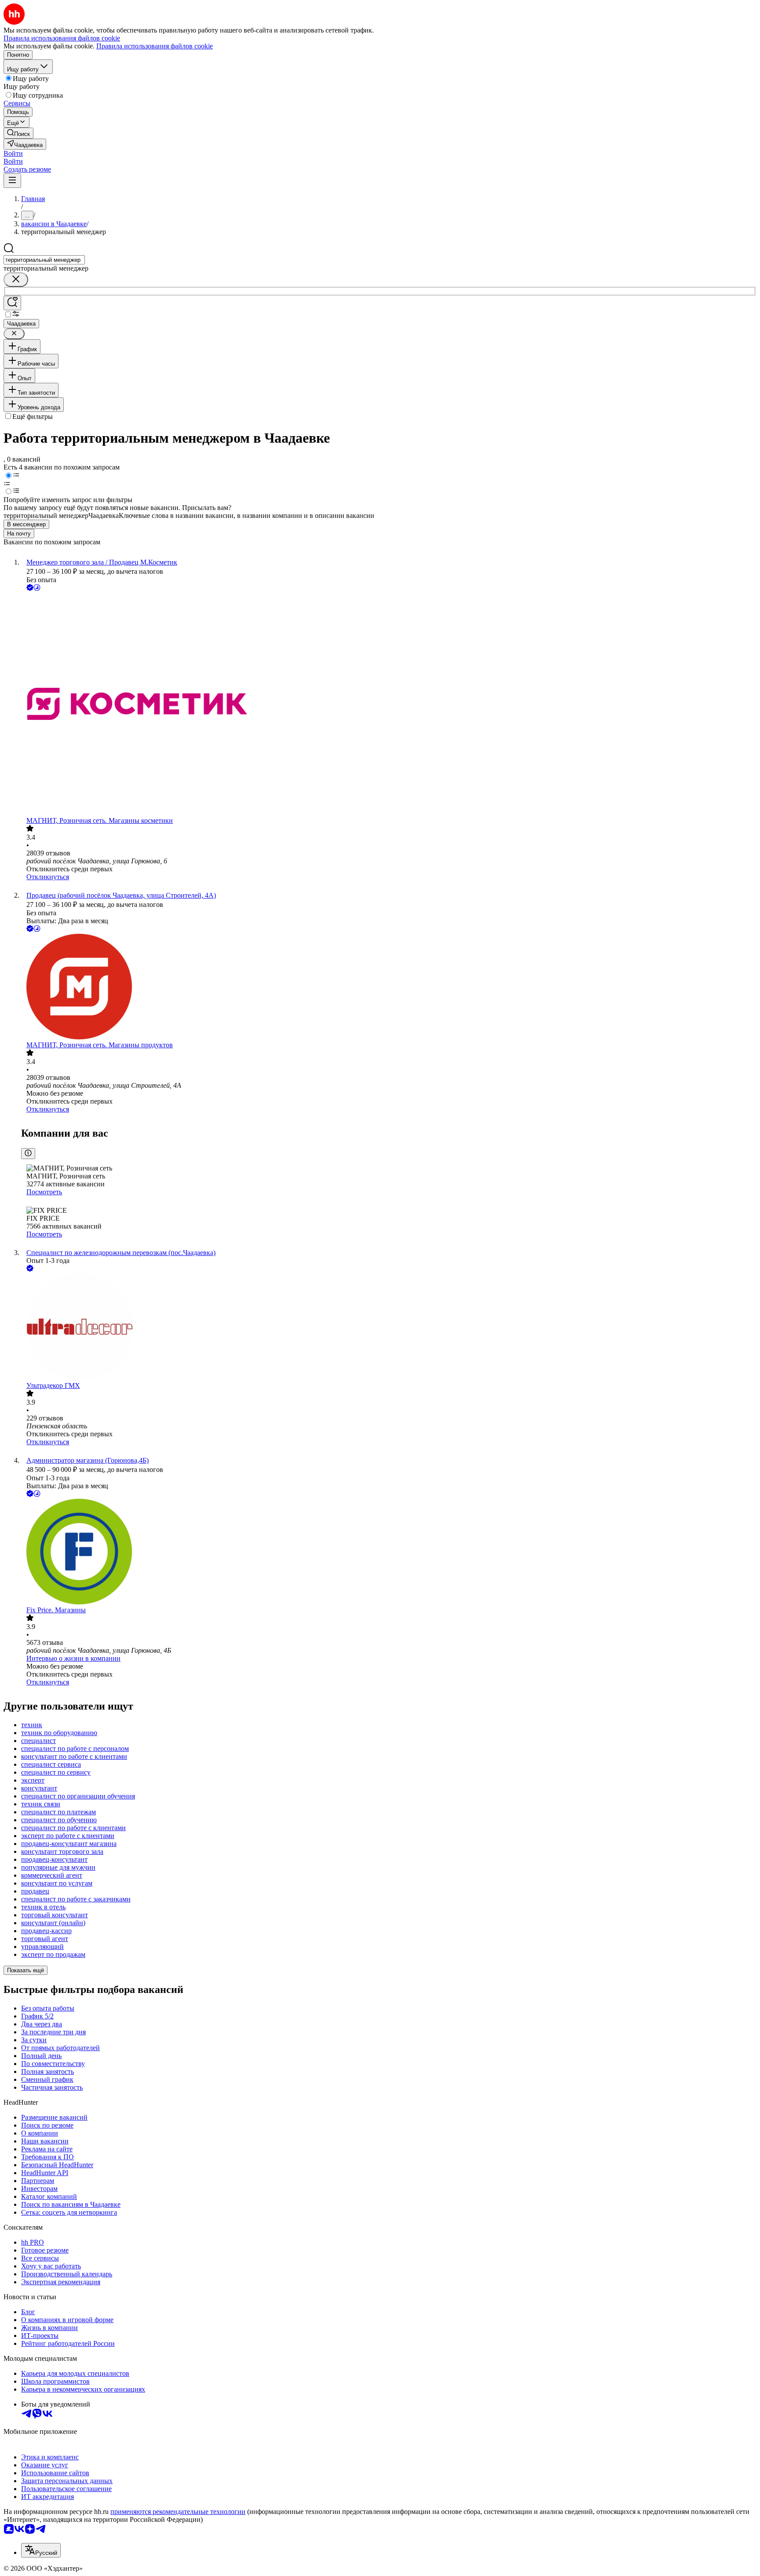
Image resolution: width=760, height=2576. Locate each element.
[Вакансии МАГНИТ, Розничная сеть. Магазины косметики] (389, 705)
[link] (18, 133)
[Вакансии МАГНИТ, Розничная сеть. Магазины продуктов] (389, 987)
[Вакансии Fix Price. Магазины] (389, 1552)
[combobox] (44, 260)
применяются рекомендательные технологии (178, 2512)
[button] (13, 153)
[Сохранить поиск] (12, 303)
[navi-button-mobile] (12, 181)
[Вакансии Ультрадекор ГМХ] (389, 1328)
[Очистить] (16, 280)
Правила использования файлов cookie (155, 46)
